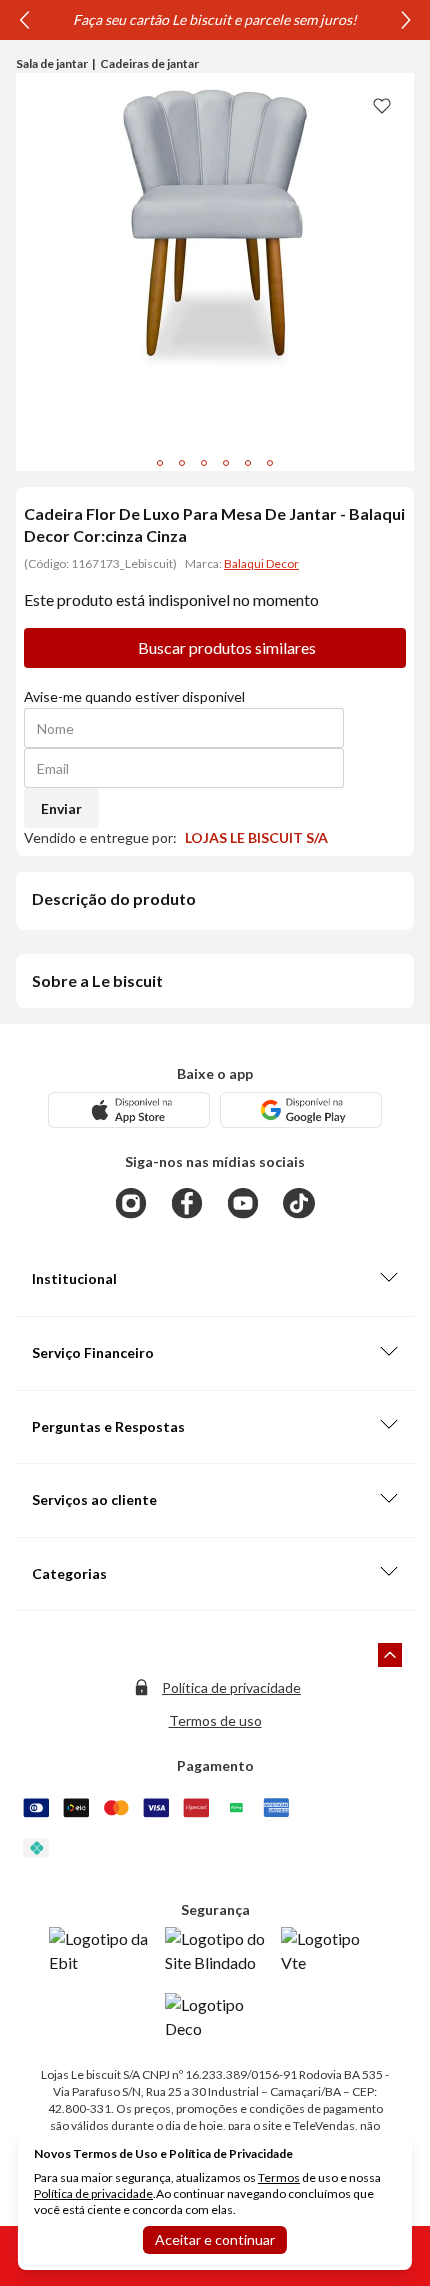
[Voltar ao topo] (390, 1655)
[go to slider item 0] (160, 463)
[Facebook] (187, 1203)
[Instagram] (131, 1203)
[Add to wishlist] (382, 105)
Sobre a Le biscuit (97, 980)
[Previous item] (24, 20)
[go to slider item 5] (270, 463)
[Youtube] (243, 1203)
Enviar (61, 808)
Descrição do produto (114, 898)
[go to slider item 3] (226, 463)
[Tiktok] (299, 1203)
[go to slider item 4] (248, 463)
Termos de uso (215, 1720)
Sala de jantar (52, 63)
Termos (279, 2177)
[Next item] (406, 20)
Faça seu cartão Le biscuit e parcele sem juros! (215, 19)
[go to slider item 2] (204, 463)
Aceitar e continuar (215, 2239)
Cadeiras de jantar (149, 63)
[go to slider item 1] (182, 463)
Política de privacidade (231, 1687)
